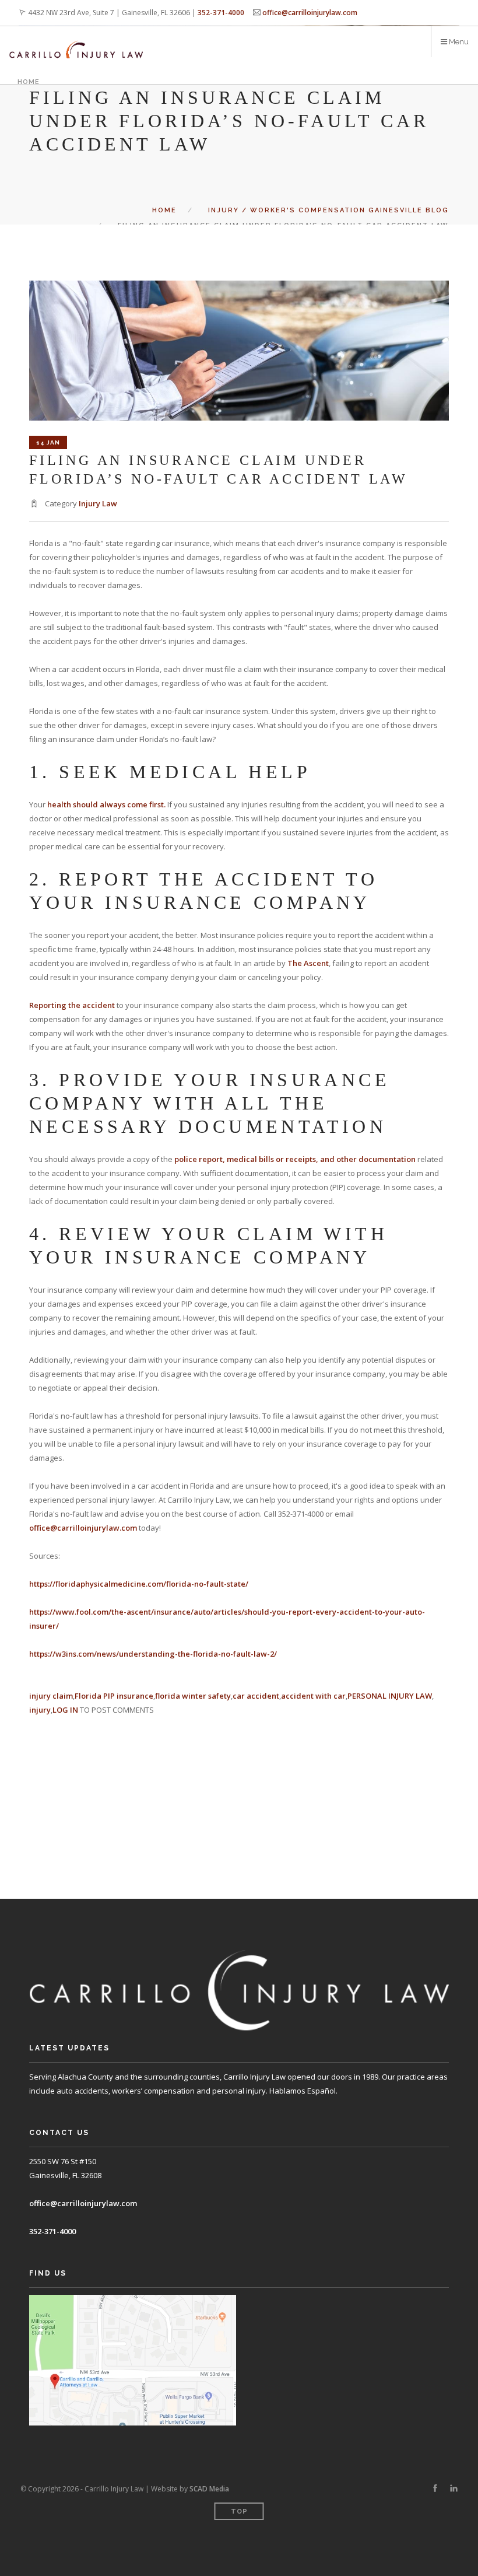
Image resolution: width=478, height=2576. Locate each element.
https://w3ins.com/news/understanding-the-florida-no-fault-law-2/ (153, 1654)
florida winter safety (193, 1696)
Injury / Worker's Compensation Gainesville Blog (328, 210)
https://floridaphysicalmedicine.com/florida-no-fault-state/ (139, 1584)
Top (239, 2512)
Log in (65, 1710)
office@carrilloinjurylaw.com (310, 13)
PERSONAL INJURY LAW (390, 1696)
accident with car (313, 1696)
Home (29, 82)
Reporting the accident (72, 1005)
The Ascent (308, 963)
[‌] (435, 2488)
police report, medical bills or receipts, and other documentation (295, 1159)
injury (40, 1710)
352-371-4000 (221, 13)
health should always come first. (106, 804)
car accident (256, 1696)
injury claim (51, 1696)
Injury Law (98, 503)
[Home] (76, 42)
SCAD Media (209, 2489)
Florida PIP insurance (114, 1696)
